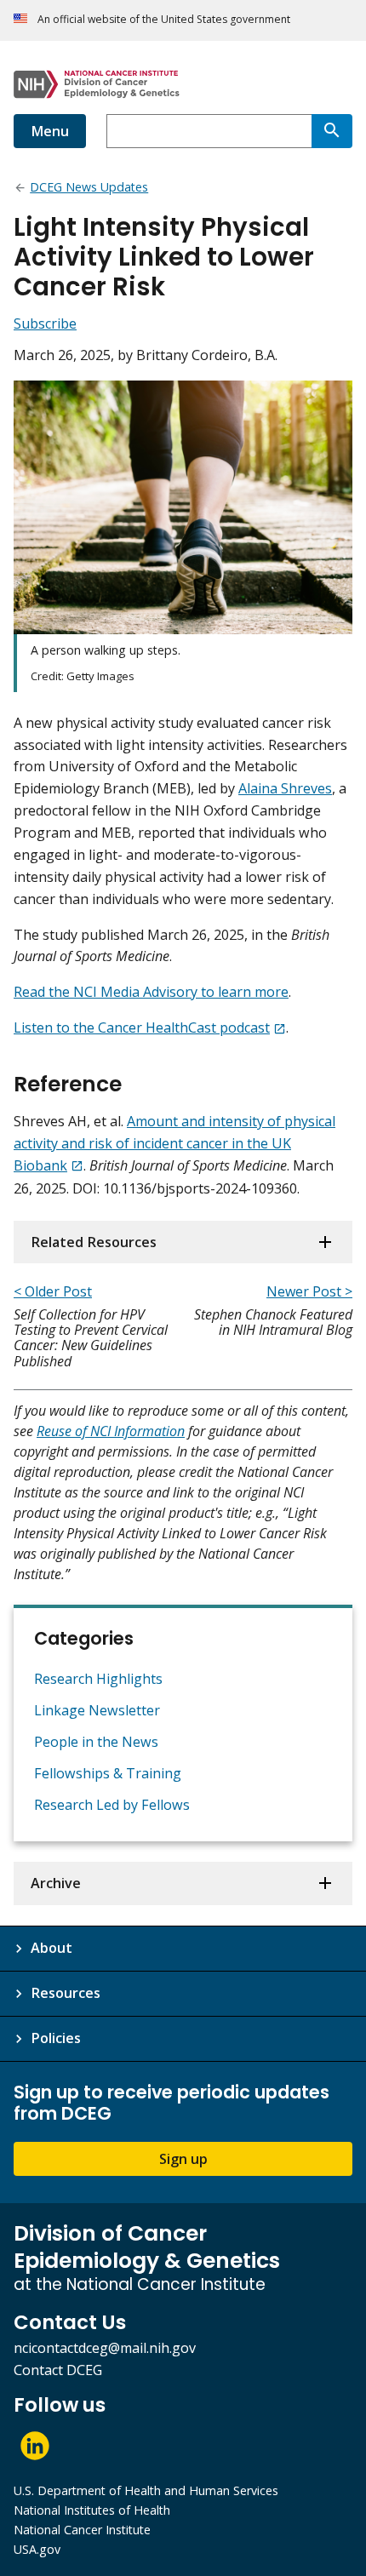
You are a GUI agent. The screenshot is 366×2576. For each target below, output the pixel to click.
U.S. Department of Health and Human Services (146, 2490)
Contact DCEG (58, 2370)
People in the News (96, 1742)
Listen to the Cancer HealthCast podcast (142, 1028)
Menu (50, 131)
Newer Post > (309, 1291)
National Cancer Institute (82, 2530)
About (51, 1948)
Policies (56, 2038)
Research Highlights (98, 1679)
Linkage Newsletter (97, 1710)
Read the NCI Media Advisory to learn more (151, 992)
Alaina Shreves (285, 788)
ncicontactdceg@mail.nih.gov (105, 2348)
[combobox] (209, 131)
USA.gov (37, 2549)
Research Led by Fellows (112, 1805)
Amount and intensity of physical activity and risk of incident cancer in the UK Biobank (174, 1143)
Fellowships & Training (108, 1773)
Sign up (183, 2159)
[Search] (332, 131)
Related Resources (94, 1242)
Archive (56, 1883)
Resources (66, 1993)
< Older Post (53, 1291)
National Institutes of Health (92, 2510)
